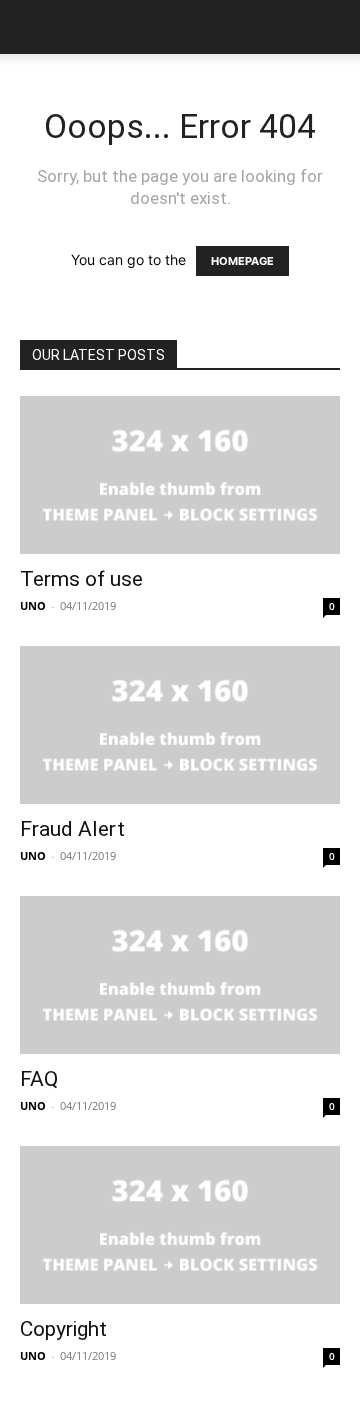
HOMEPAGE (242, 261)
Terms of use (81, 579)
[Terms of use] (180, 475)
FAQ (39, 1079)
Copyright (63, 1329)
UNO (33, 605)
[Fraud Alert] (180, 725)
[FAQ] (180, 975)
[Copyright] (180, 1225)
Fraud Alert (72, 829)
